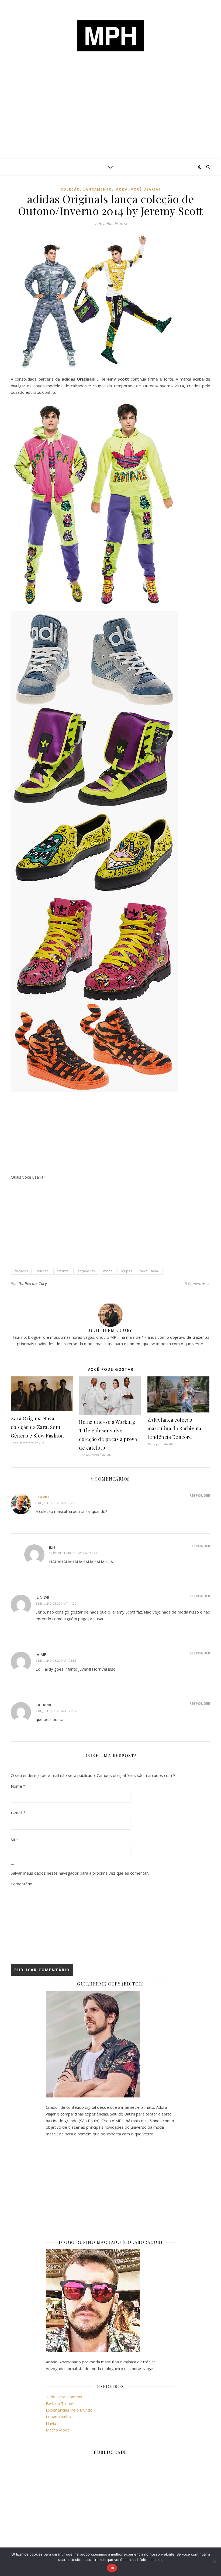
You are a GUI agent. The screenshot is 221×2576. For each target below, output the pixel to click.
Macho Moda (58, 2430)
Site (14, 1840)
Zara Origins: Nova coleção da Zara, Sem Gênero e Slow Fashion (37, 1427)
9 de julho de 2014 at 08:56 (56, 1660)
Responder (200, 1495)
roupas (126, 1271)
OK (112, 2568)
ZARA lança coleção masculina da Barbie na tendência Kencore (174, 1428)
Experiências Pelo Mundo (69, 2410)
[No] (214, 2562)
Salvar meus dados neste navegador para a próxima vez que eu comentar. (80, 1873)
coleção (70, 189)
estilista (63, 1271)
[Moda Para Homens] (110, 36)
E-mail (18, 1813)
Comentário (22, 1884)
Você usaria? (150, 1271)
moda (122, 189)
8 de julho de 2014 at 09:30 (56, 1503)
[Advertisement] (110, 118)
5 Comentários (197, 1284)
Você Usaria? (146, 189)
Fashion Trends (60, 2403)
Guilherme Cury (32, 1283)
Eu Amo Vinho (58, 2417)
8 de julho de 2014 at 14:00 (56, 1603)
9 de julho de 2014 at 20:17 (56, 1711)
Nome (18, 1786)
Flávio (42, 1497)
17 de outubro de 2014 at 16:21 (73, 1553)
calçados (21, 1271)
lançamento (98, 189)
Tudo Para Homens (64, 2397)
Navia (51, 2423)
